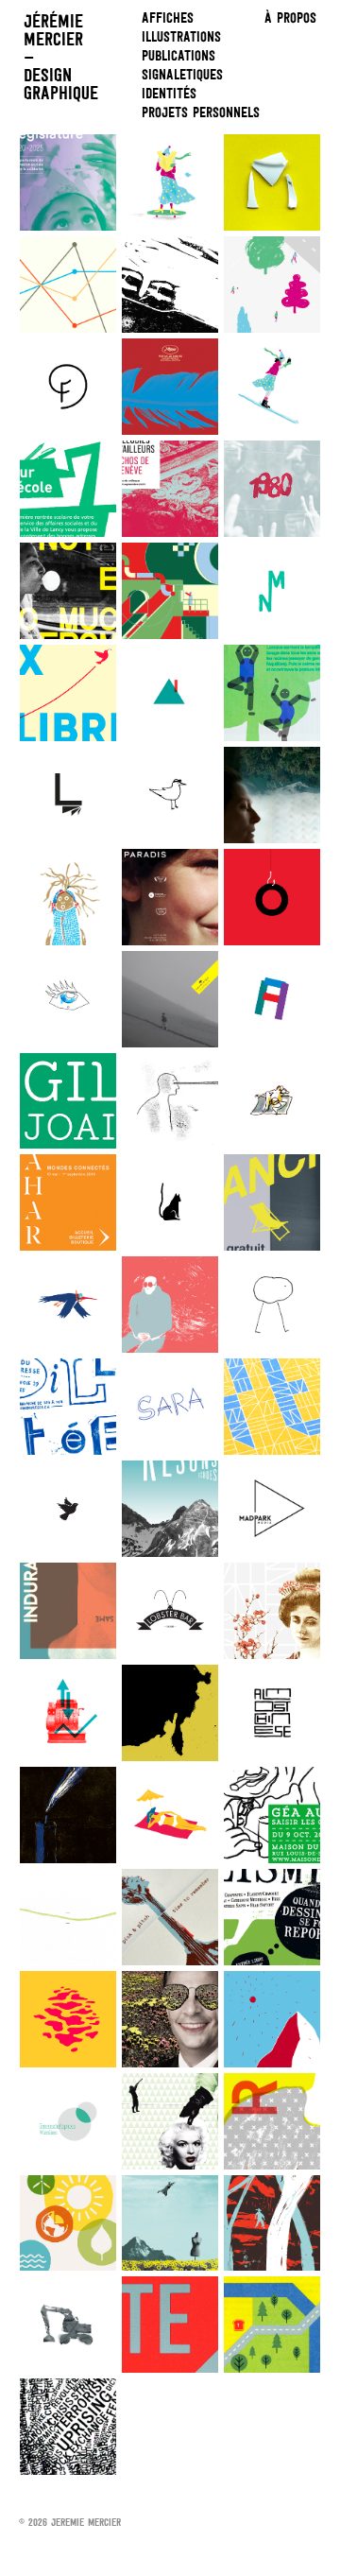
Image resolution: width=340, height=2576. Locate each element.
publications (178, 56)
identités (169, 94)
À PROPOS (290, 18)
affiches (168, 18)
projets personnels (201, 112)
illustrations (181, 37)
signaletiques (182, 75)
